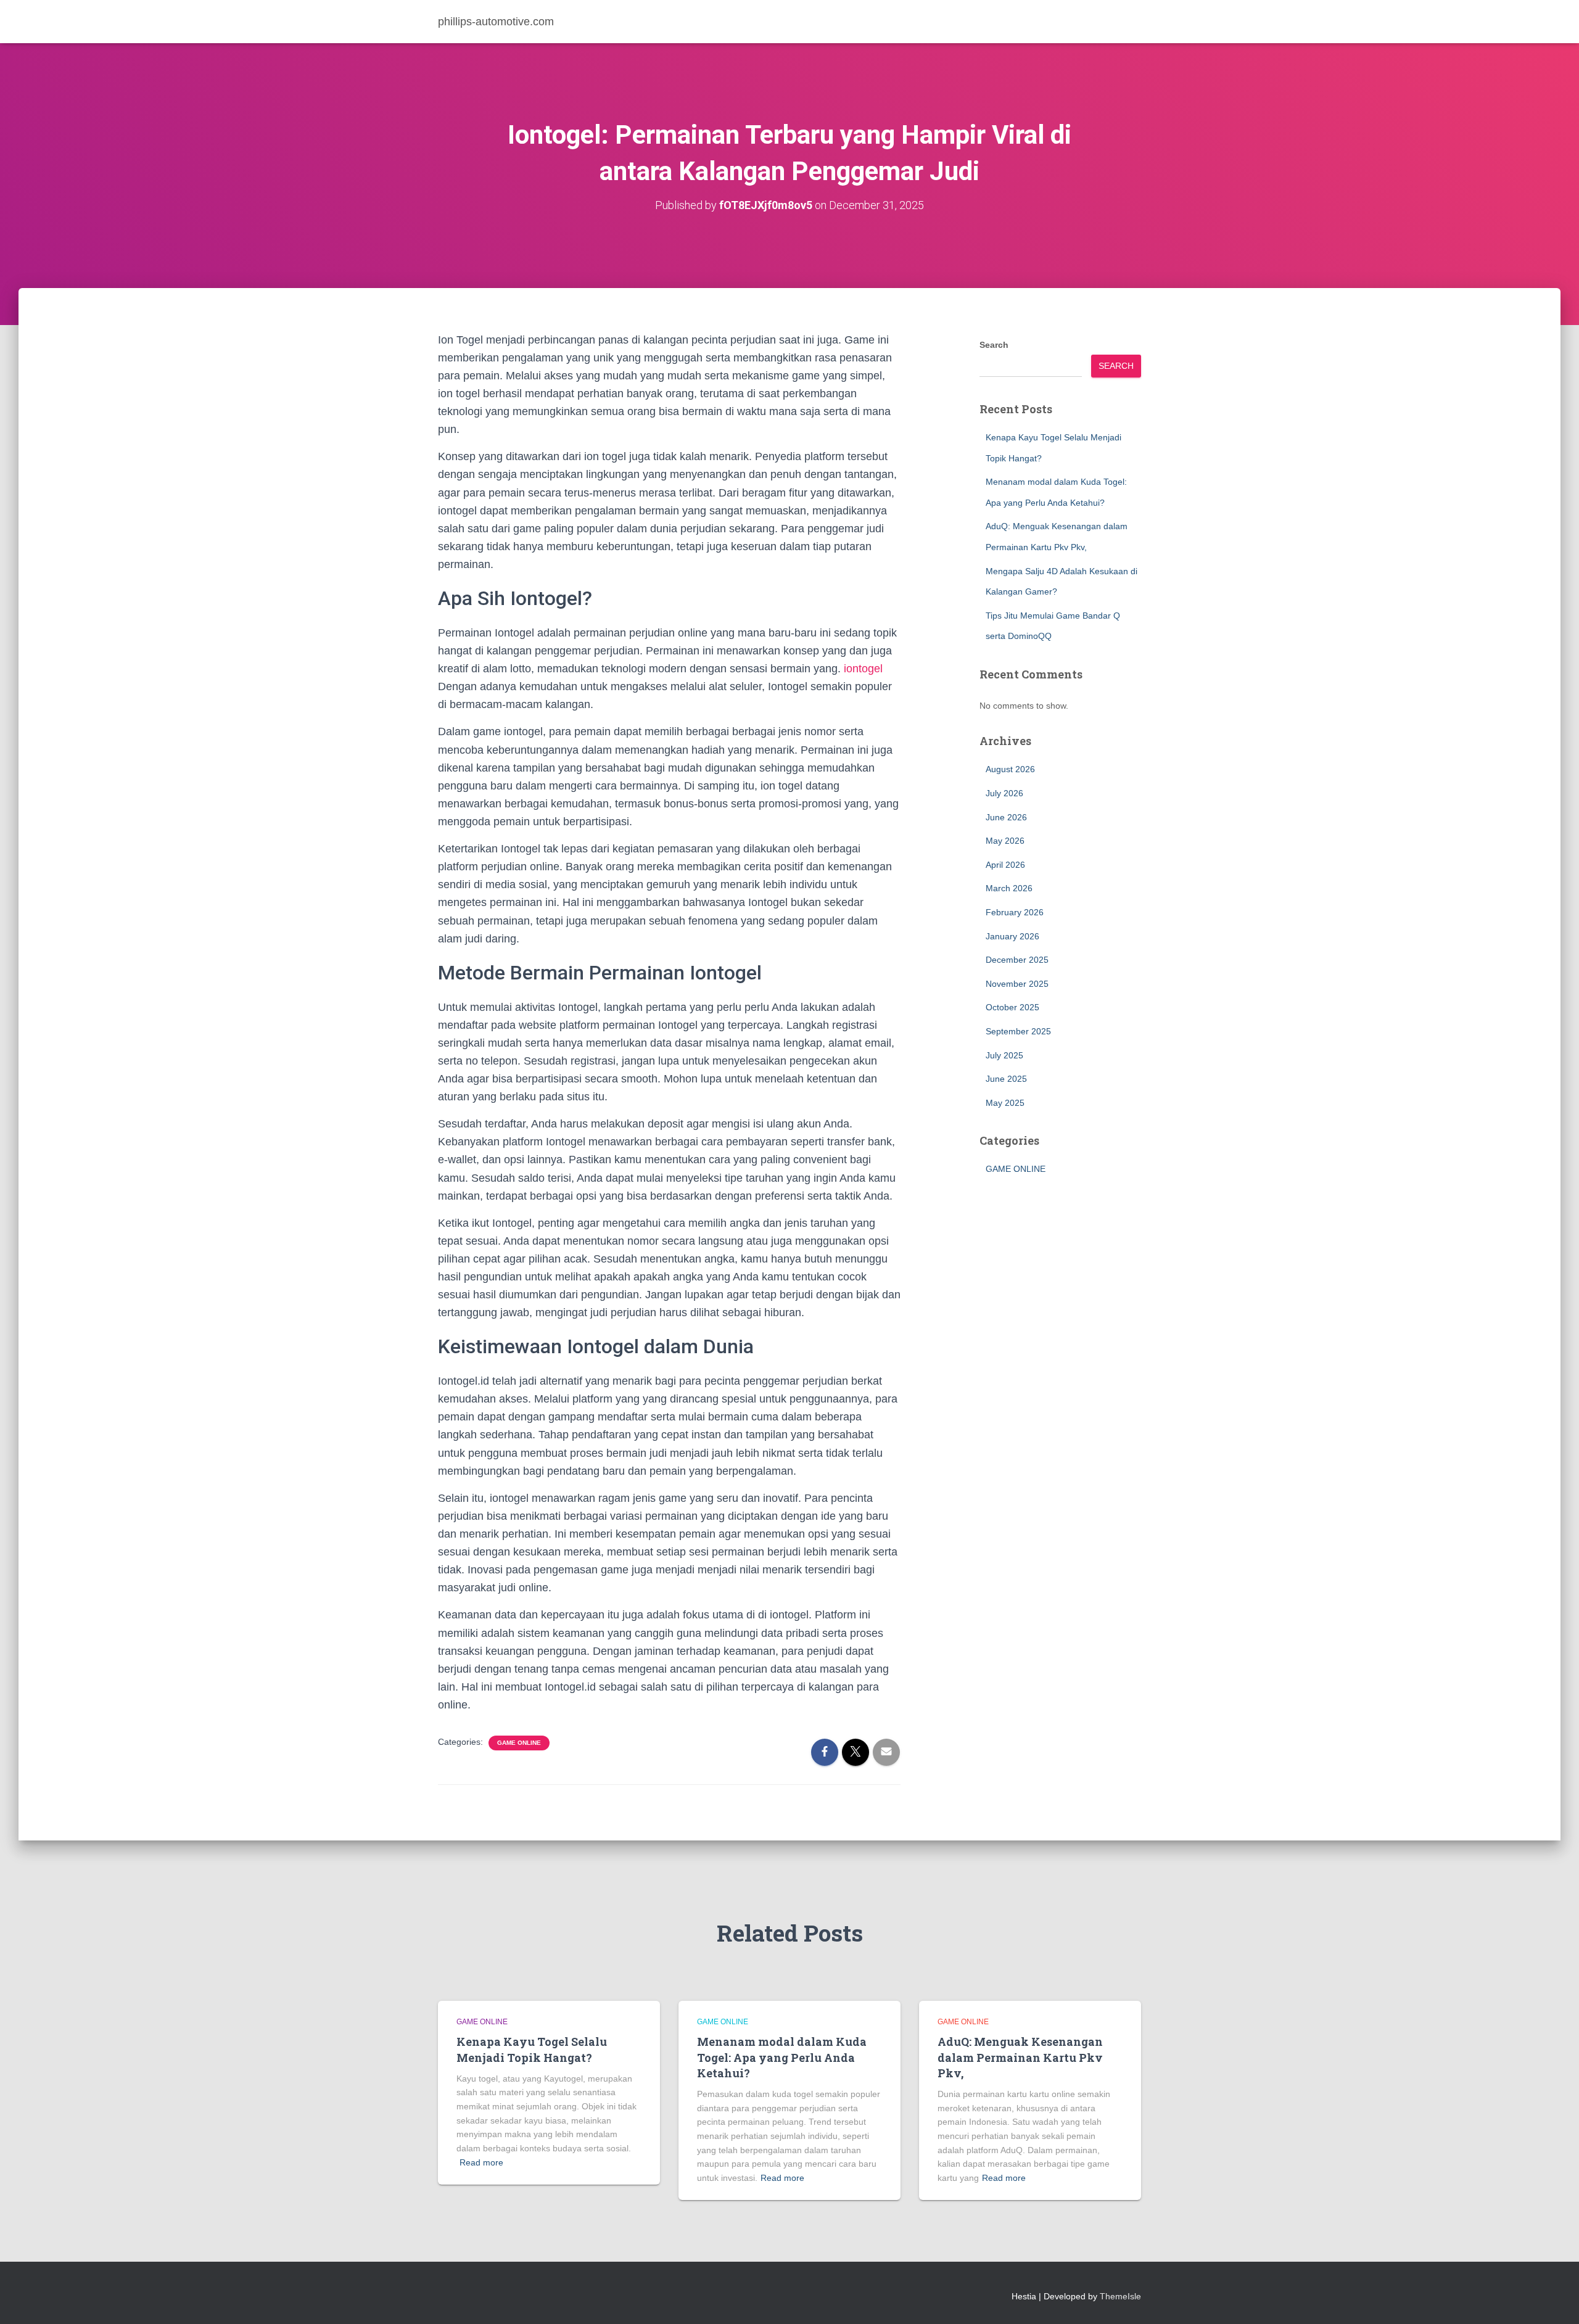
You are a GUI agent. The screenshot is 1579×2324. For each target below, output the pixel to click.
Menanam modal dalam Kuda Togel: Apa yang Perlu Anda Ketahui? (782, 2057)
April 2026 (1005, 865)
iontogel (863, 669)
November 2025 (1017, 984)
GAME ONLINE (519, 1743)
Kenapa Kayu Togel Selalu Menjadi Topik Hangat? (532, 2049)
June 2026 (1006, 817)
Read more (481, 2162)
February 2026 (1015, 912)
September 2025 (1018, 1031)
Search (994, 345)
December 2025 (1017, 960)
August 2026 (1010, 769)
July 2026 (1004, 793)
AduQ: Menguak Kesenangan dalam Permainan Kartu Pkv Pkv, (1020, 2057)
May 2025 (1005, 1103)
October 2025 (1012, 1007)
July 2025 (1004, 1055)
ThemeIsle (1120, 2296)
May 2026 (1005, 841)
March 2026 (1009, 888)
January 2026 (1012, 936)
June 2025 (1006, 1079)
